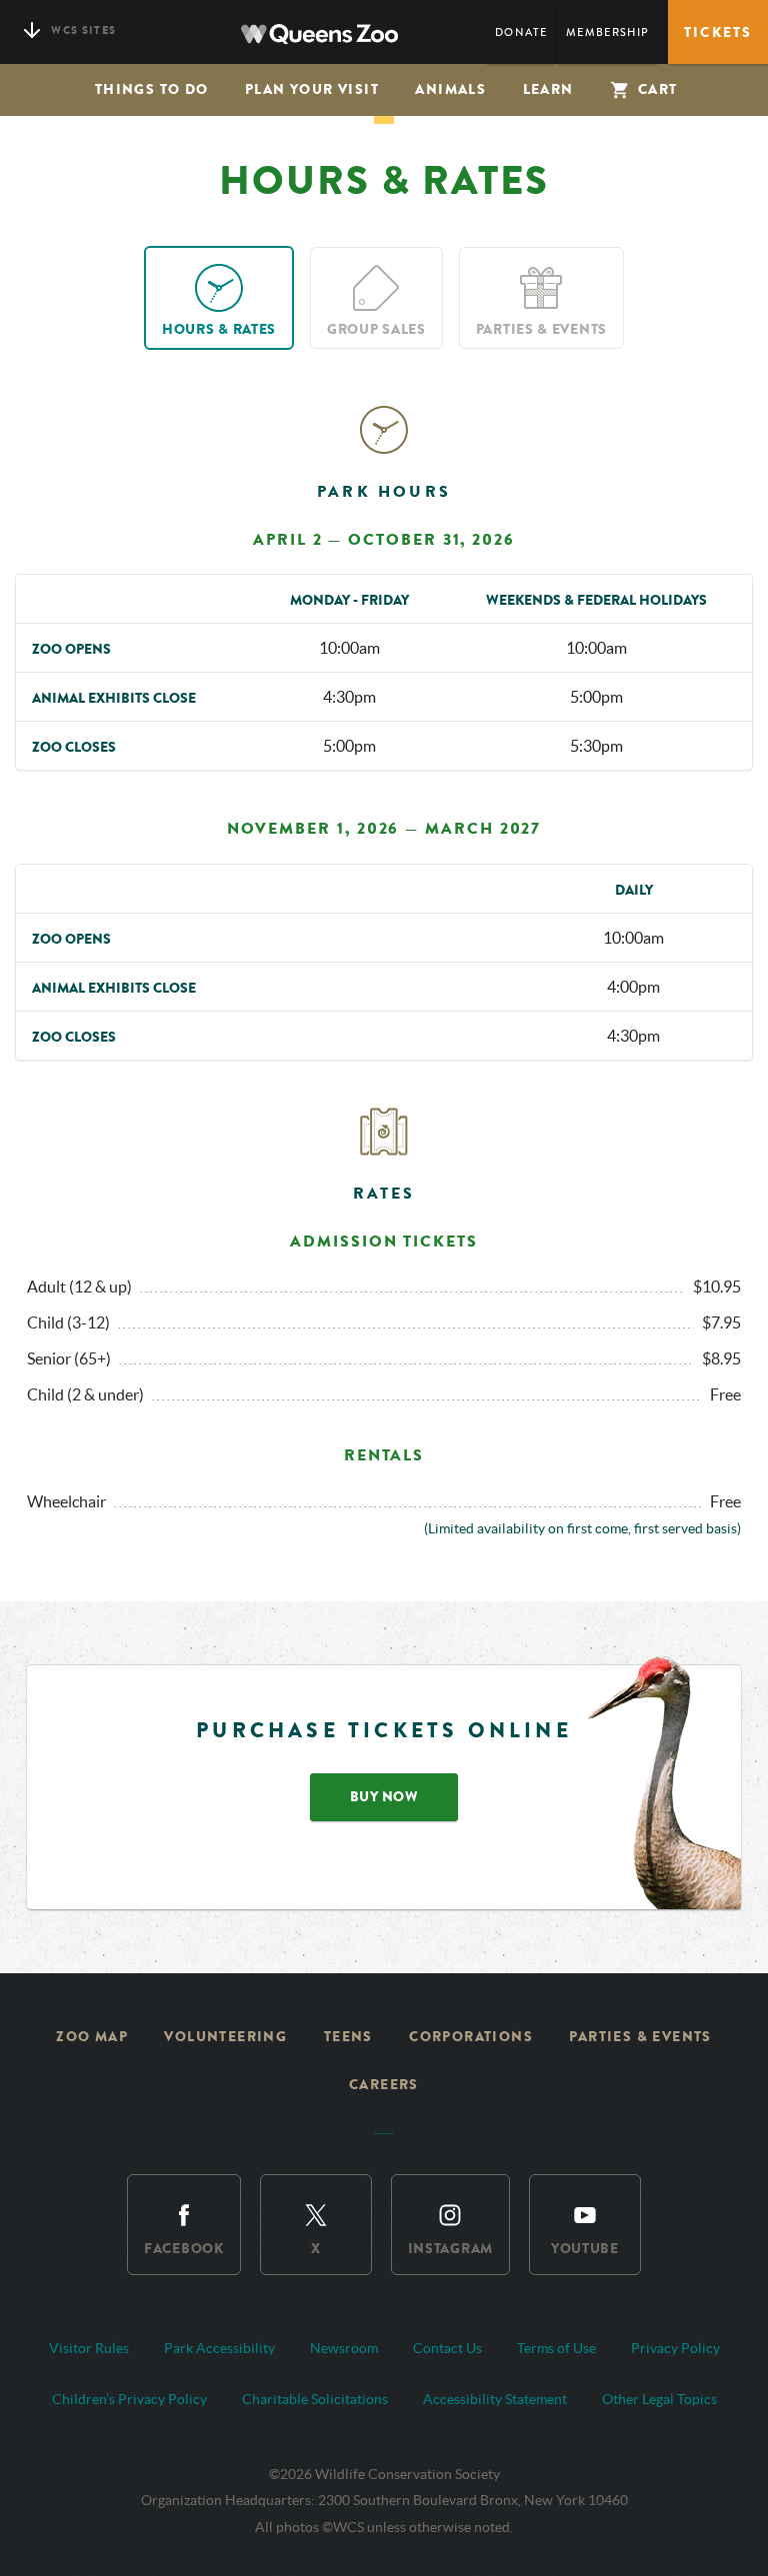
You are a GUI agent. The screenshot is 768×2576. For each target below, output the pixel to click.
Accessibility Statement (495, 2399)
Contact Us (447, 2348)
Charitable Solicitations (315, 2399)
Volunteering (225, 2037)
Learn (548, 89)
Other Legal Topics (659, 2399)
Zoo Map (92, 2037)
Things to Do (152, 89)
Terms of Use (556, 2348)
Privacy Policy (675, 2348)
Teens (348, 2037)
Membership (607, 32)
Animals (450, 89)
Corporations (471, 2037)
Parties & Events (640, 2037)
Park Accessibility (219, 2348)
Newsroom (344, 2348)
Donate (521, 32)
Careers (384, 2085)
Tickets (718, 32)
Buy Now (384, 1797)
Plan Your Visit (312, 89)
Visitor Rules (89, 2348)
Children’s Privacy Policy (129, 2399)
